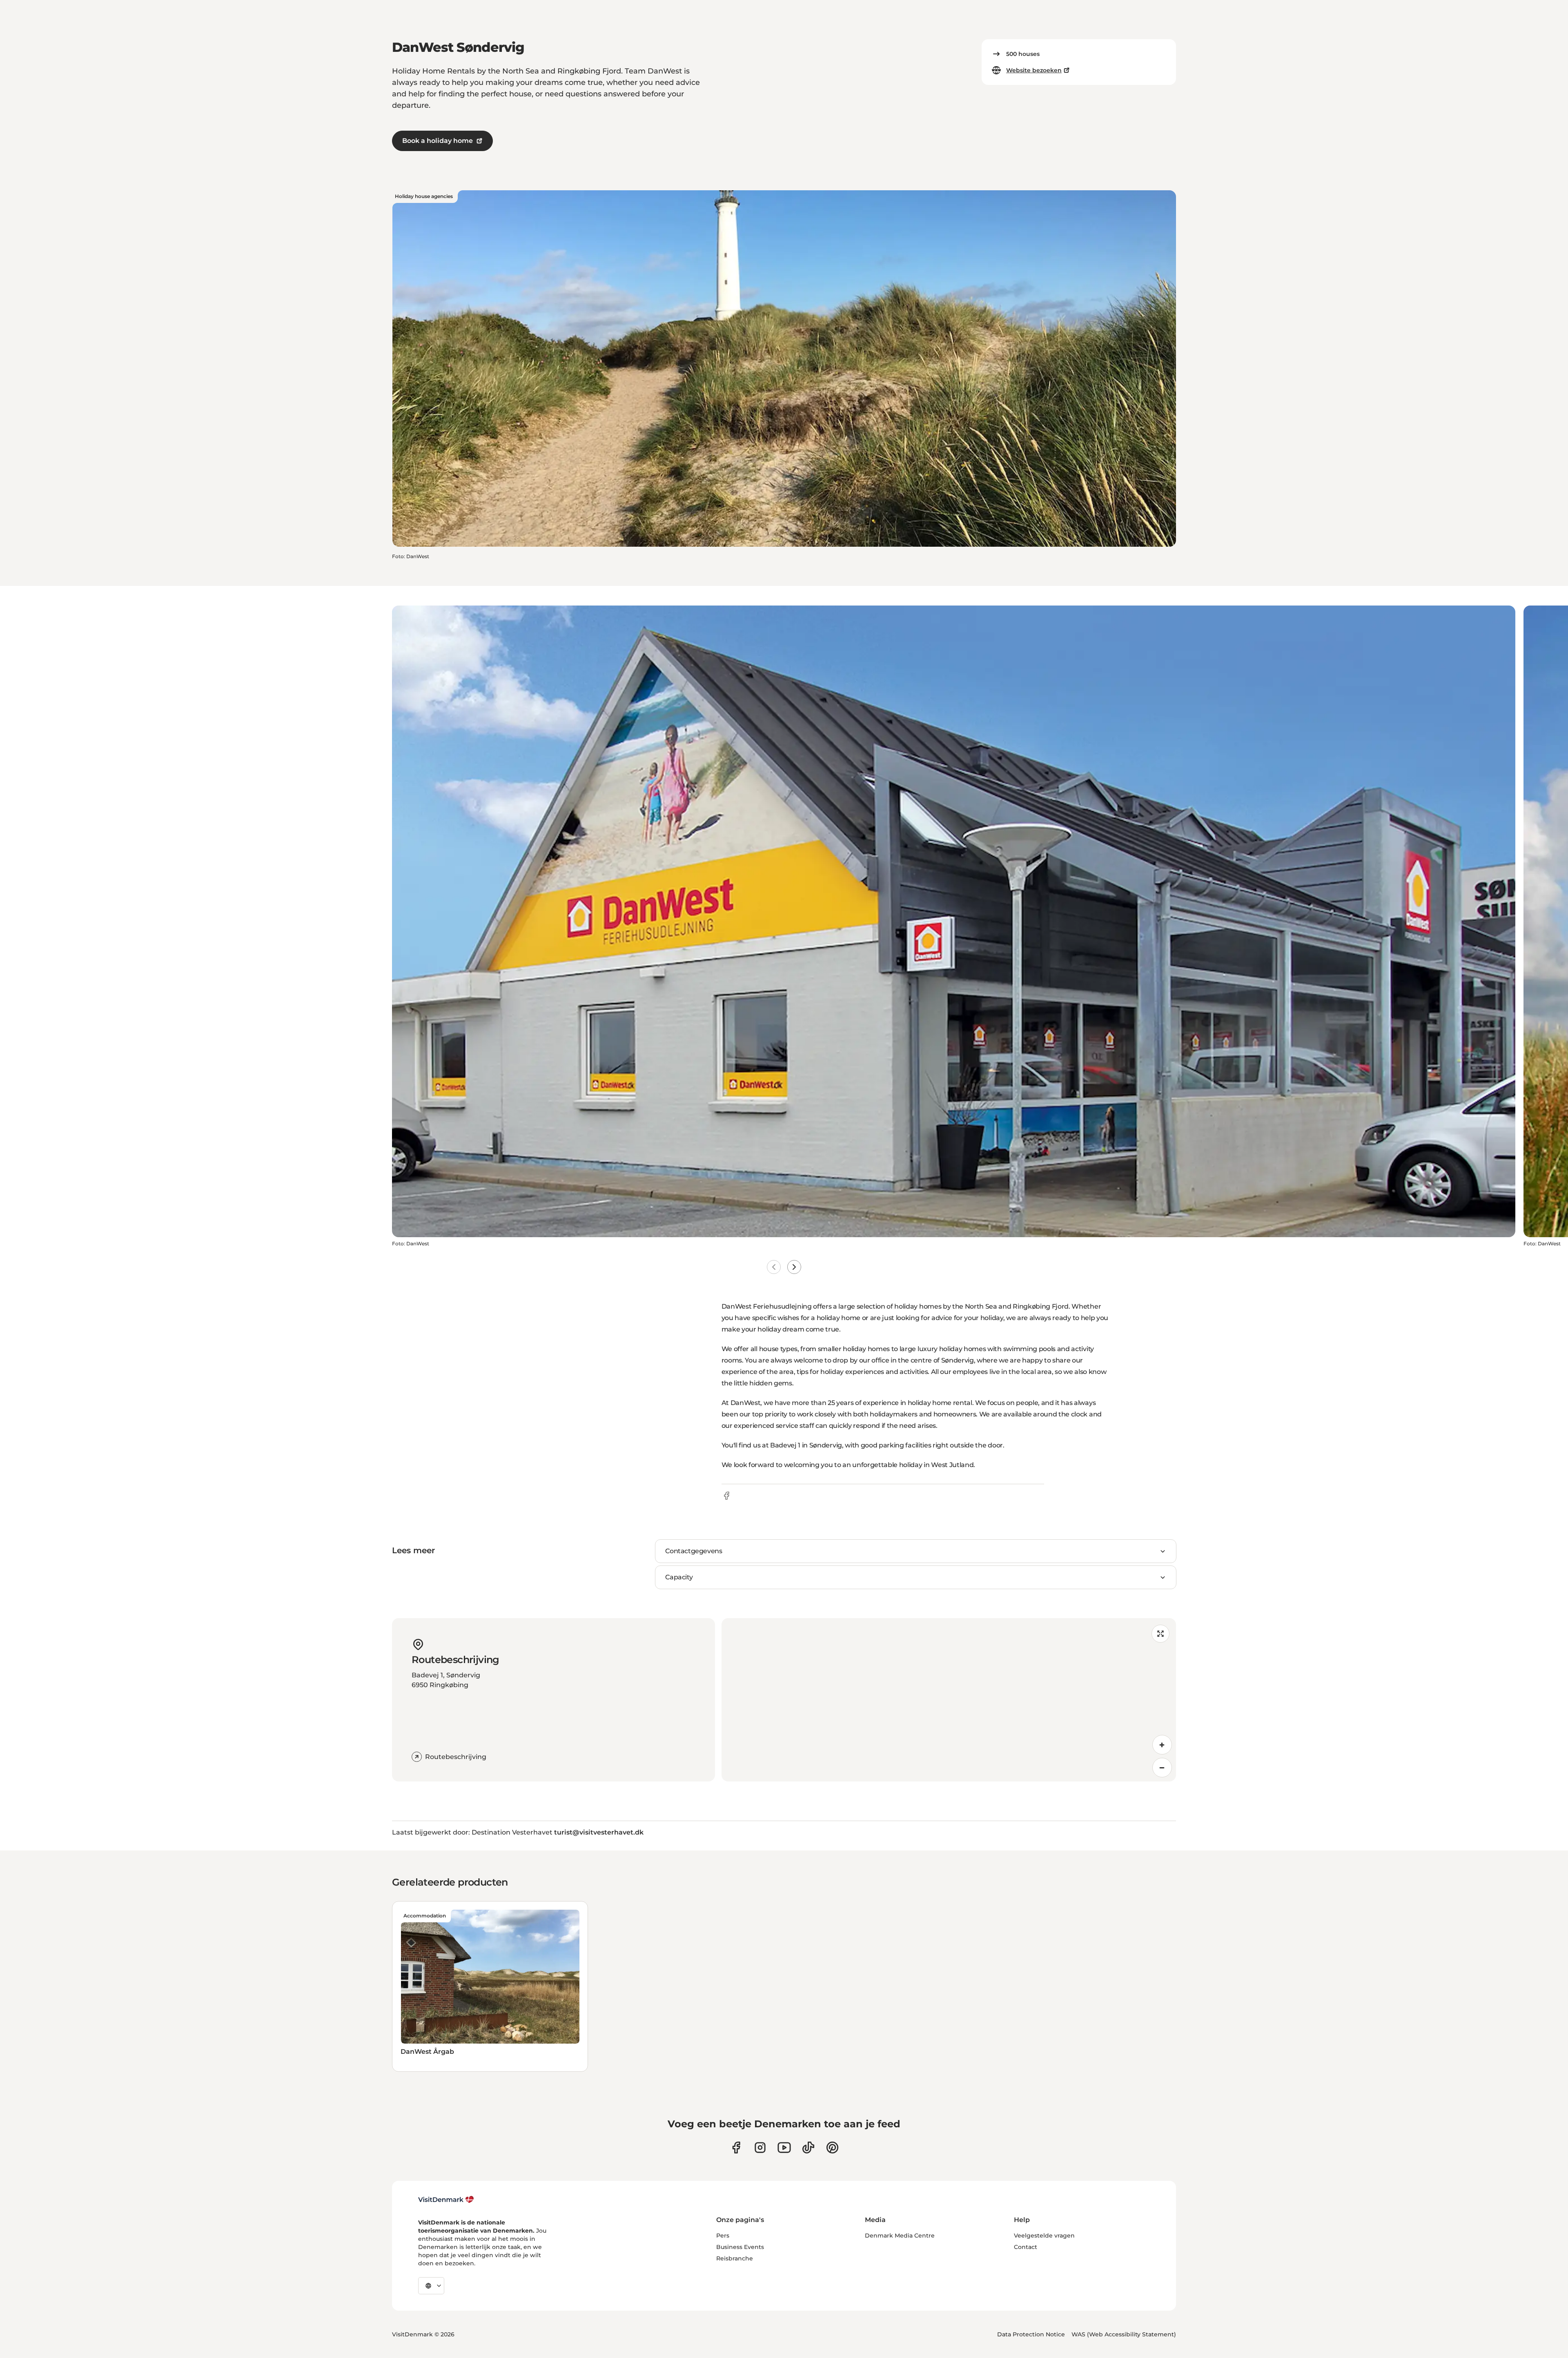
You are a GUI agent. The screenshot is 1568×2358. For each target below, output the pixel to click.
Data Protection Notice (1031, 2334)
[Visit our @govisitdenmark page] (808, 2148)
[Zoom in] (1162, 1745)
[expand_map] (1160, 1634)
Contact (1026, 2247)
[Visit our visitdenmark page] (784, 2148)
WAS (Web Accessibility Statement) (1124, 2334)
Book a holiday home (438, 141)
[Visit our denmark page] (736, 2148)
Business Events (740, 2247)
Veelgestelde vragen (1044, 2236)
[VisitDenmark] (446, 2200)
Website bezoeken (1034, 70)
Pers (723, 2236)
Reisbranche (735, 2258)
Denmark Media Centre (900, 2236)
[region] (949, 1700)
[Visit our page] (760, 2148)
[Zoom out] (1162, 1768)
